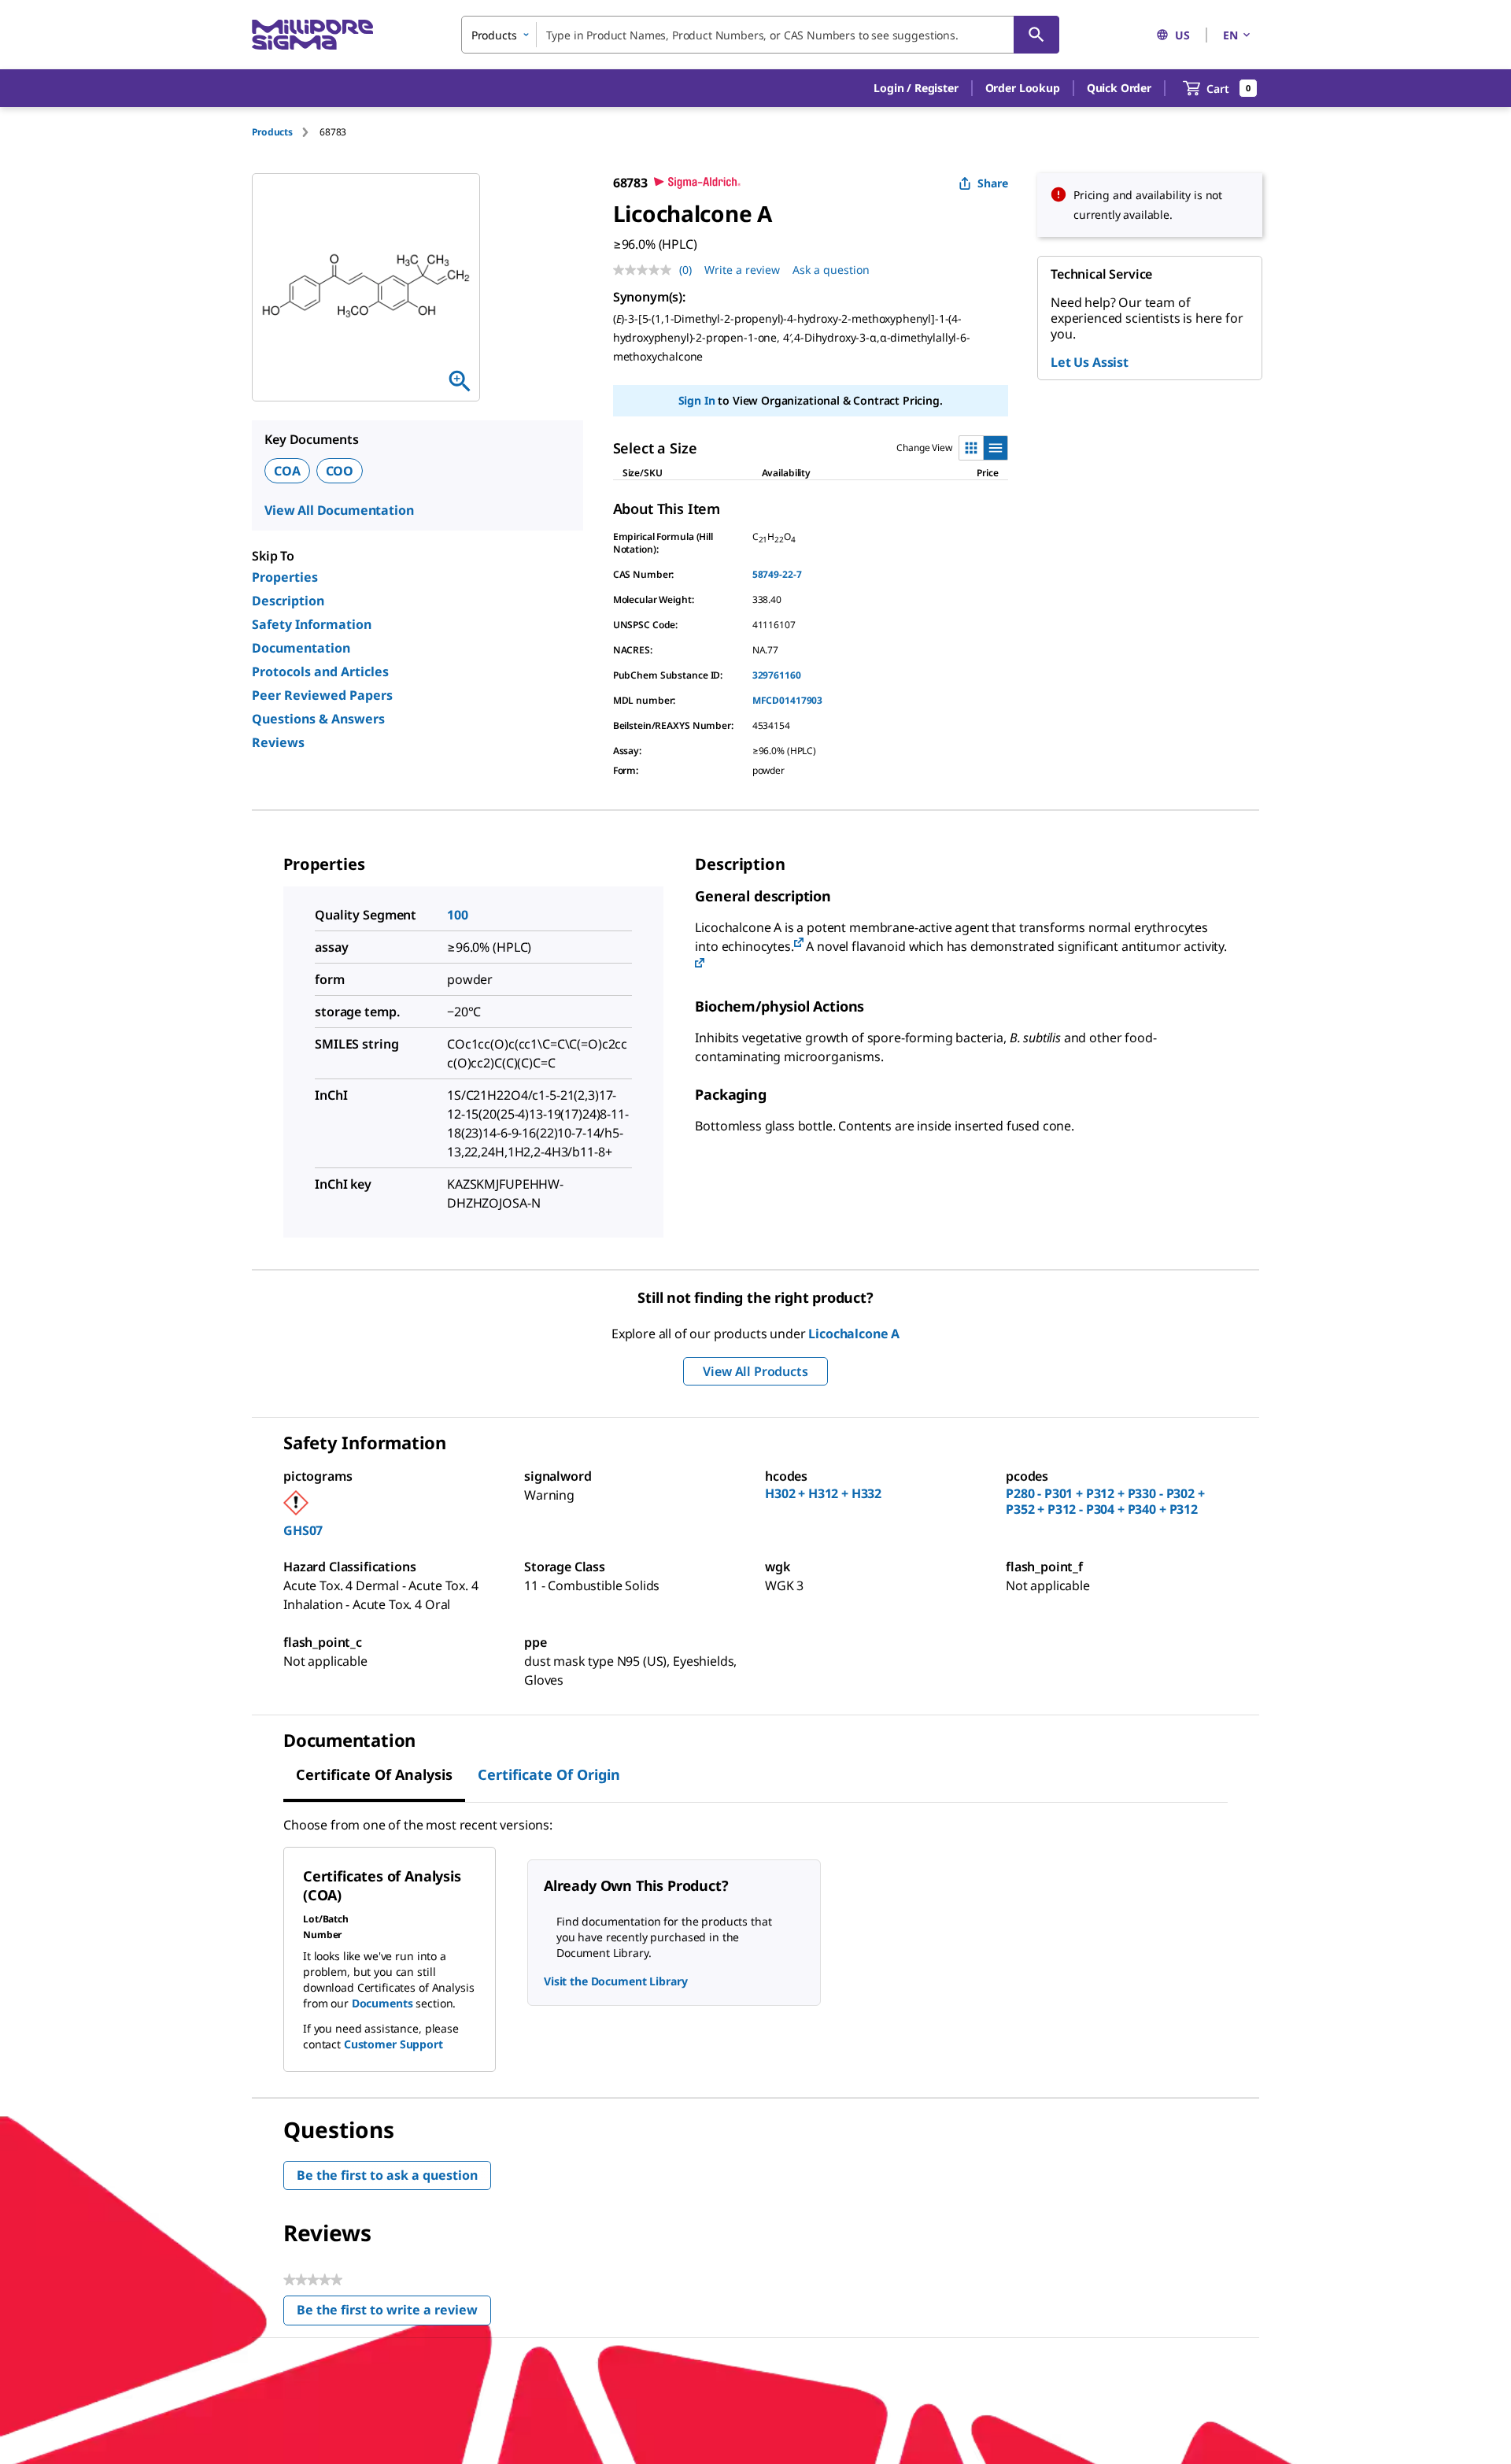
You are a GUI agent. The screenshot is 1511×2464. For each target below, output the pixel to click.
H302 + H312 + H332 (823, 1493)
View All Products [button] (755, 1371)
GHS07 (303, 1530)
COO (340, 471)
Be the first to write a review (394, 2313)
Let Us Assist (1090, 362)
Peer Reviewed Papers (322, 695)
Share (993, 183)
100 (458, 915)
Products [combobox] (494, 35)
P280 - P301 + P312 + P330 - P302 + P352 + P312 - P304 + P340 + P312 (1105, 1501)
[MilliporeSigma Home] (312, 35)
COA (287, 471)
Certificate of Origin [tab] (549, 1774)
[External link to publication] (799, 943)
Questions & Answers (318, 719)
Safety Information (312, 624)
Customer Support (393, 2044)
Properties (285, 577)
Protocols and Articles (320, 671)
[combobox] (760, 35)
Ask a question (831, 270)
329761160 (777, 675)
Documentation (301, 648)
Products (272, 132)
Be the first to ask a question (387, 2175)
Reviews (278, 742)
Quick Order (1119, 88)
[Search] (1036, 35)
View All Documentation (339, 510)
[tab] (286, 132)
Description (288, 601)
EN (1230, 35)
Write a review (742, 270)
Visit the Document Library (615, 1981)
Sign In (697, 400)
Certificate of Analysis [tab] (374, 1774)
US (1182, 35)
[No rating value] (646, 270)
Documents (382, 2003)
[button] (916, 88)
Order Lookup (1023, 88)
